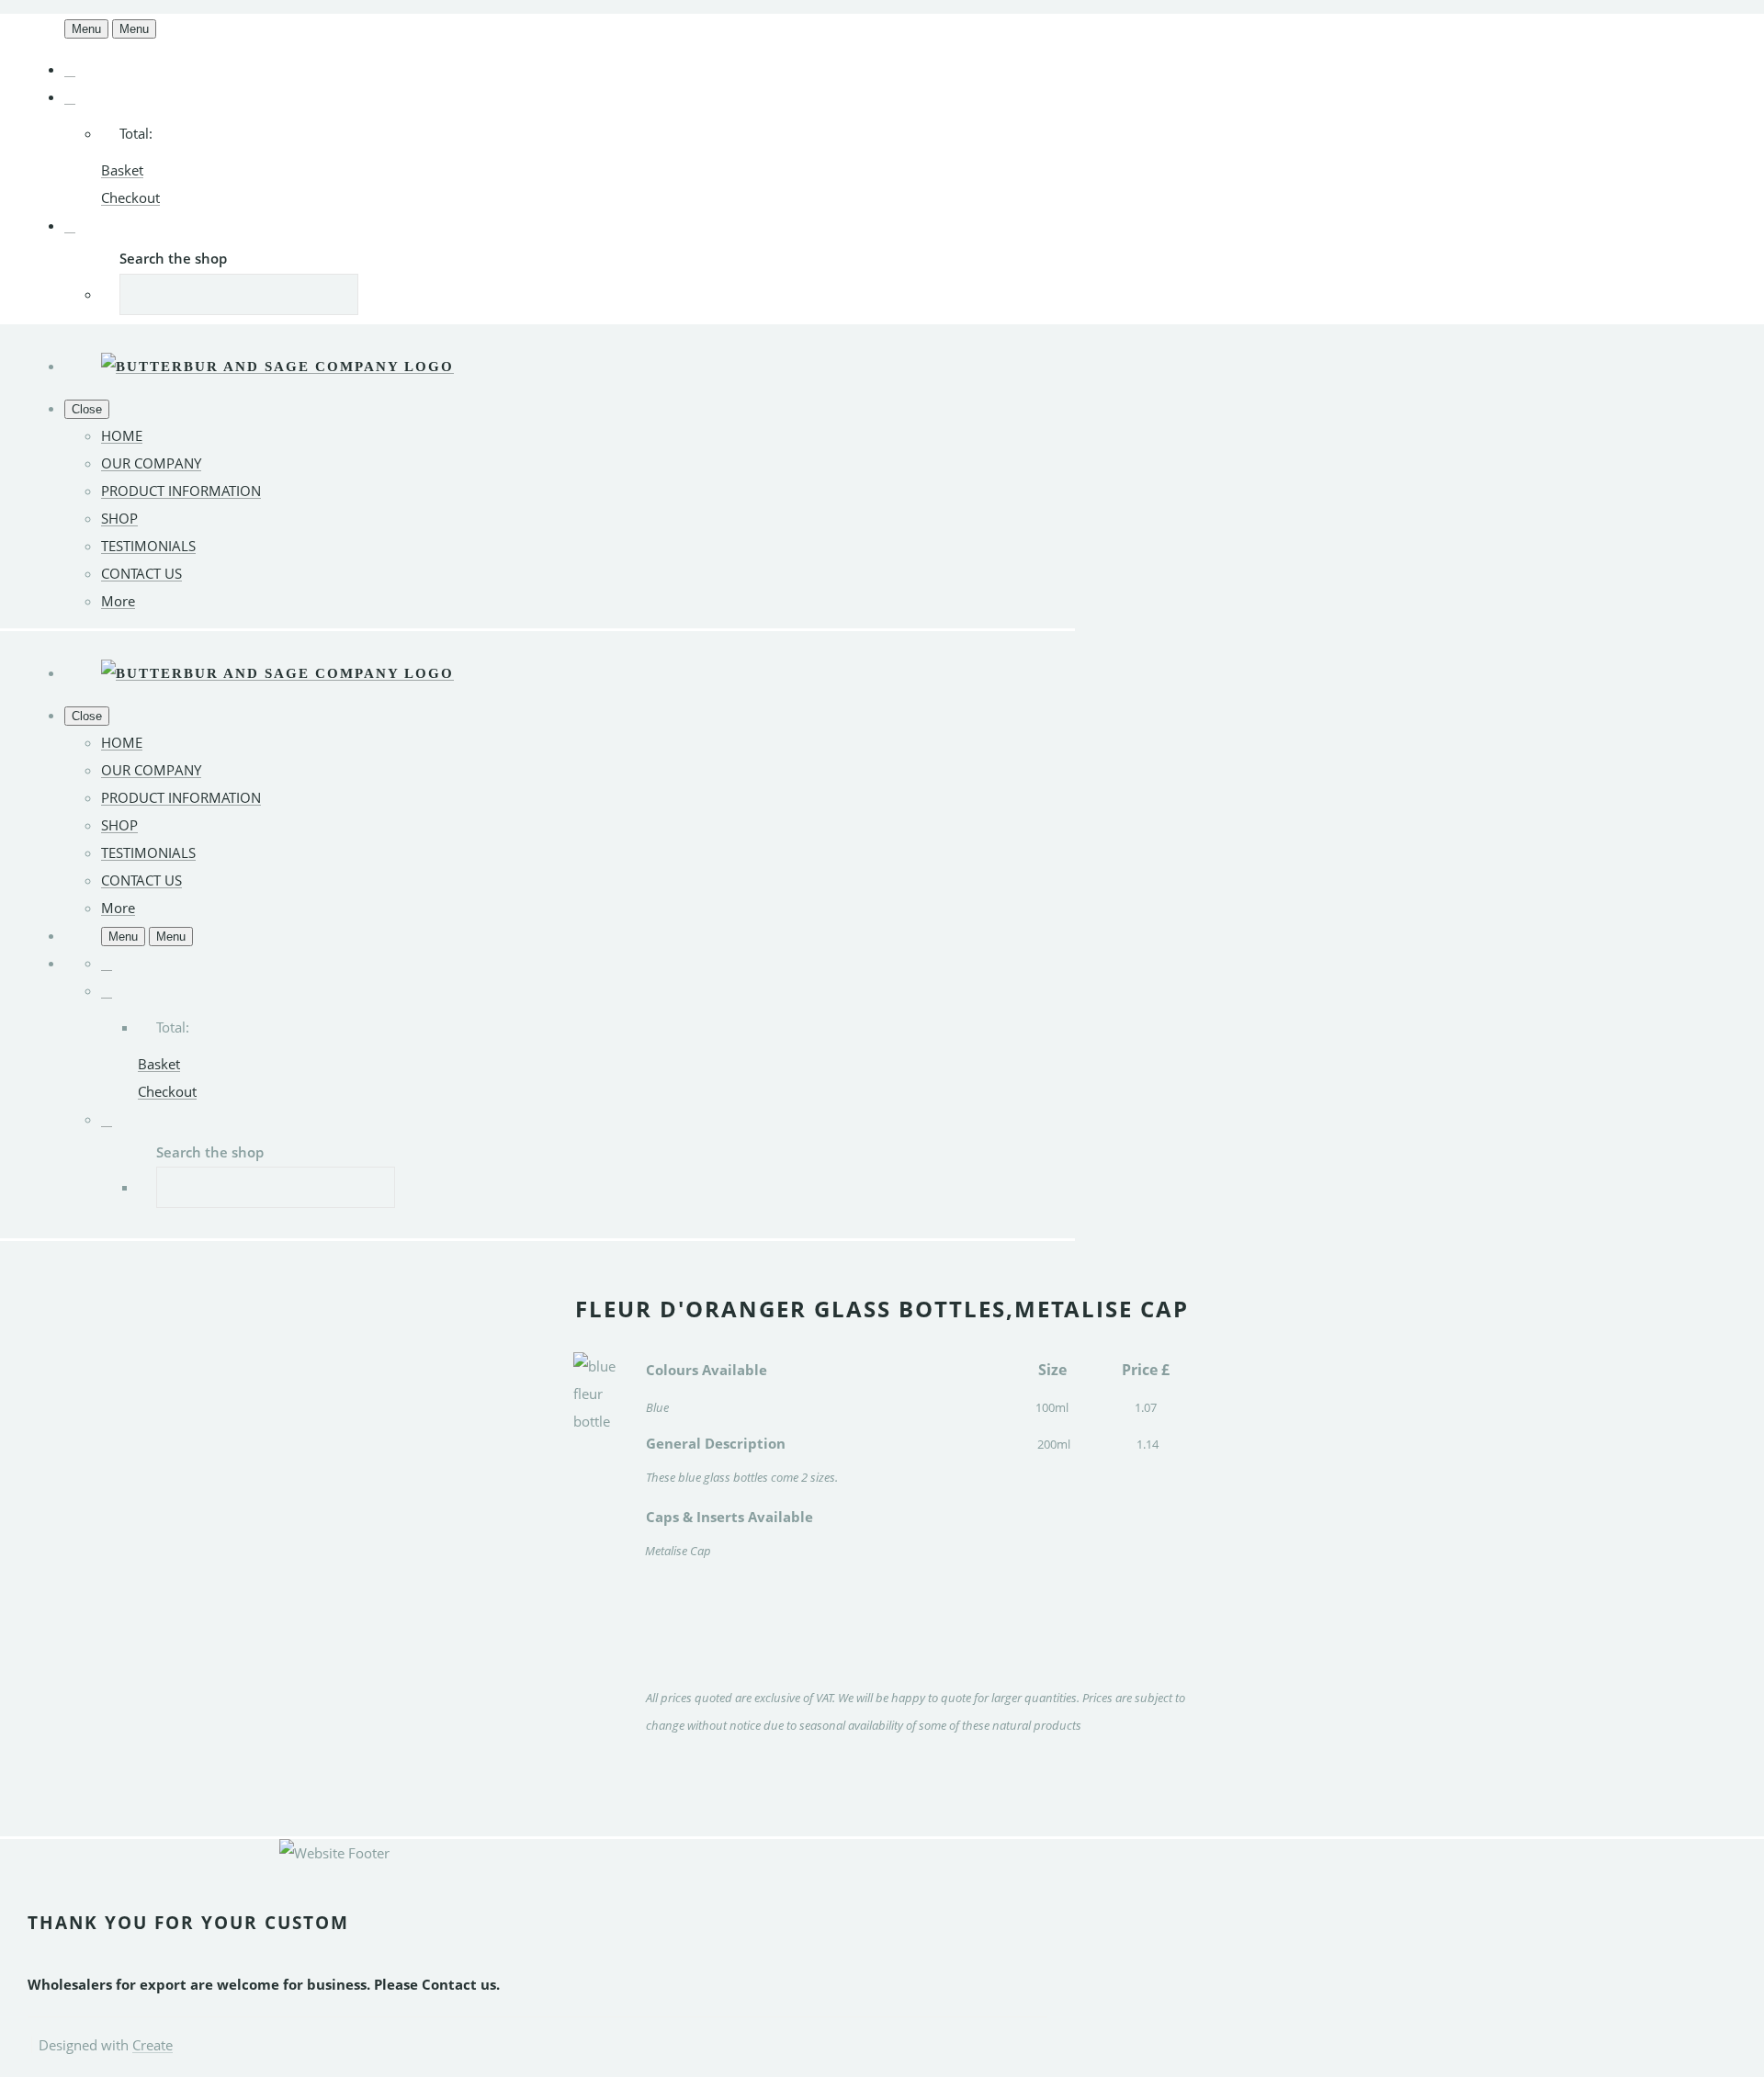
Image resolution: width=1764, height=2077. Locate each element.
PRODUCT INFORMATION (181, 491)
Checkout (130, 198)
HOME (122, 435)
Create (153, 2045)
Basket (122, 170)
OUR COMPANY (151, 463)
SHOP (119, 518)
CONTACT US (141, 573)
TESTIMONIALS (148, 546)
